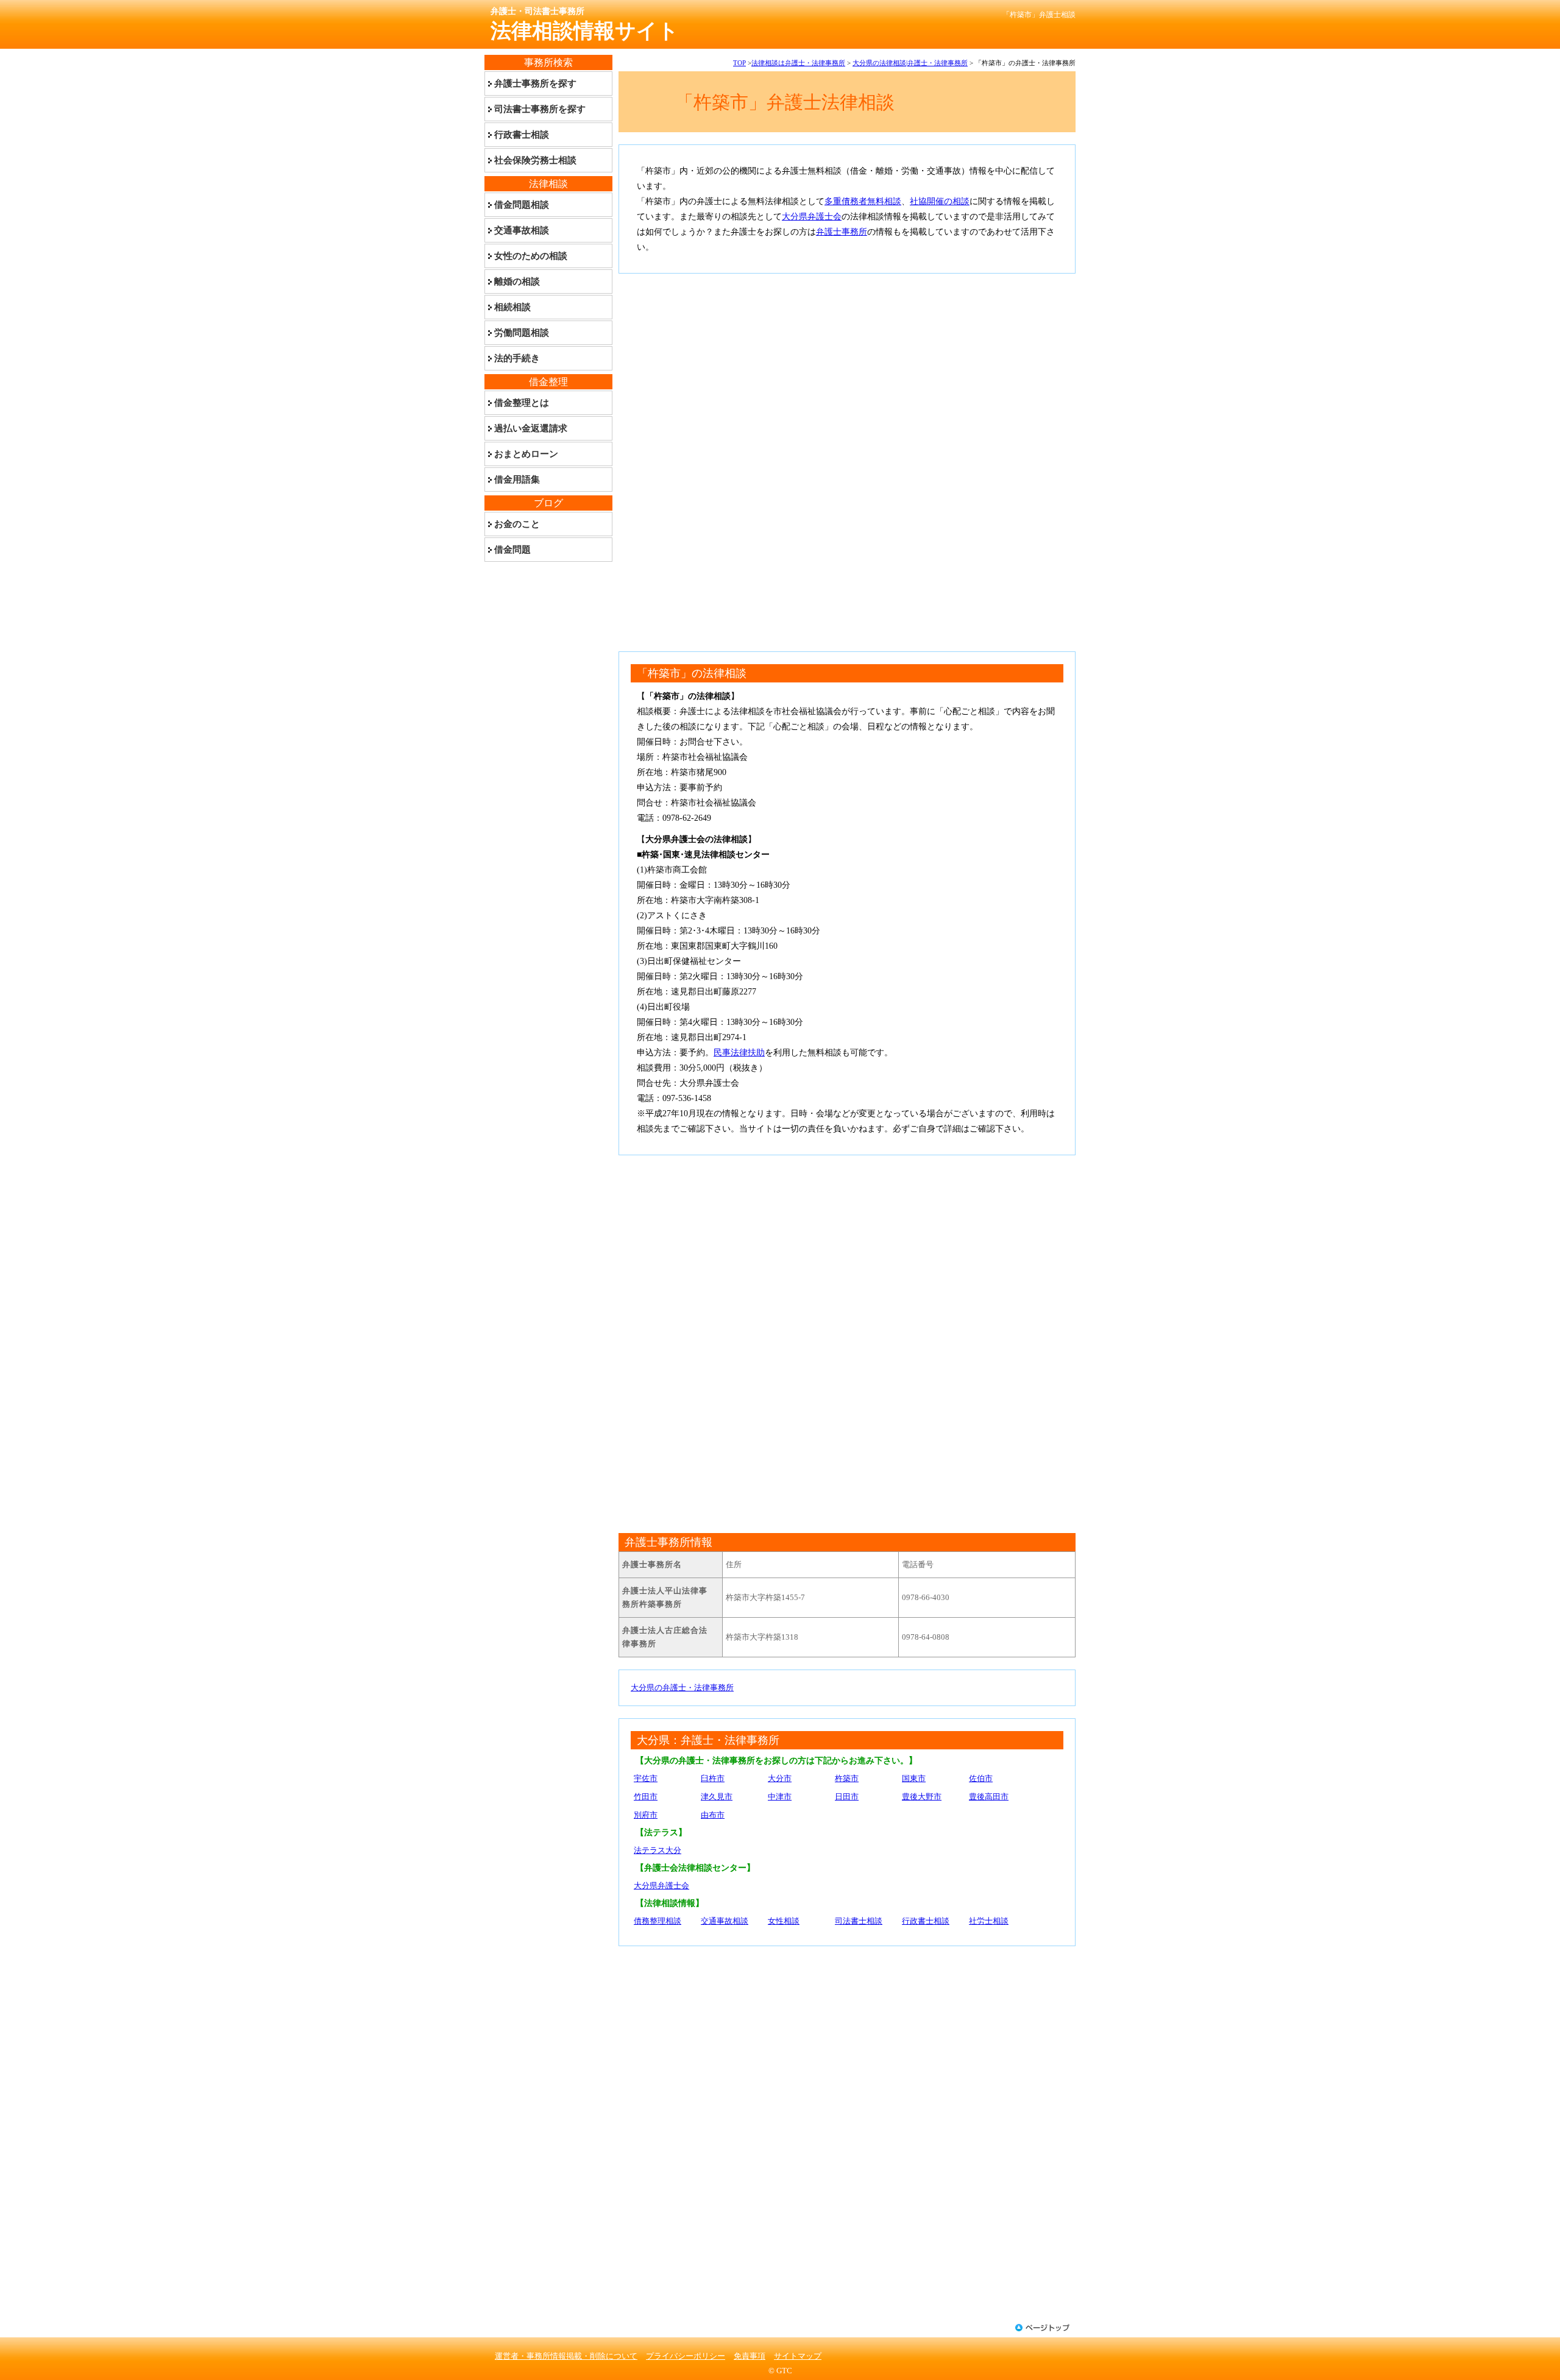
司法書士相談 (859, 1921)
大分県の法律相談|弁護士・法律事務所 (910, 63)
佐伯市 (981, 1778)
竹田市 (646, 1797)
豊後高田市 (989, 1797)
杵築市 (847, 1778)
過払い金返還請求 (531, 428)
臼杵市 (713, 1778)
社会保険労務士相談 (535, 160)
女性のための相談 (531, 256)
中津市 (780, 1797)
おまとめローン (526, 454)
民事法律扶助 (739, 1053)
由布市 (713, 1815)
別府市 (646, 1815)
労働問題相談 (522, 333)
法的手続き (517, 358)
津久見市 (717, 1797)
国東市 (914, 1778)
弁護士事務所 (842, 232)
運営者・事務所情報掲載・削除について (566, 2356)
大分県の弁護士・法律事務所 (682, 1688)
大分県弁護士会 (812, 217)
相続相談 (512, 307)
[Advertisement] (847, 371)
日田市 (847, 1797)
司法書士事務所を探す (540, 109)
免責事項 (750, 2356)
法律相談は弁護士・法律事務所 (798, 63)
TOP (739, 63)
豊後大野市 (922, 1797)
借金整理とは (522, 403)
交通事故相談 (725, 1921)
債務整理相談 (658, 1921)
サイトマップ (798, 2356)
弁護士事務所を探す (535, 83)
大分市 (780, 1778)
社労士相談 (989, 1921)
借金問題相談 (522, 205)
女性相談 (784, 1921)
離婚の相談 (517, 282)
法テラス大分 (658, 1850)
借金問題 (512, 550)
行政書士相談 (926, 1921)
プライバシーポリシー (686, 2356)
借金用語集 (517, 480)
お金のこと (517, 524)
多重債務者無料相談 (863, 201)
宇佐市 (646, 1778)
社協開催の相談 (940, 201)
